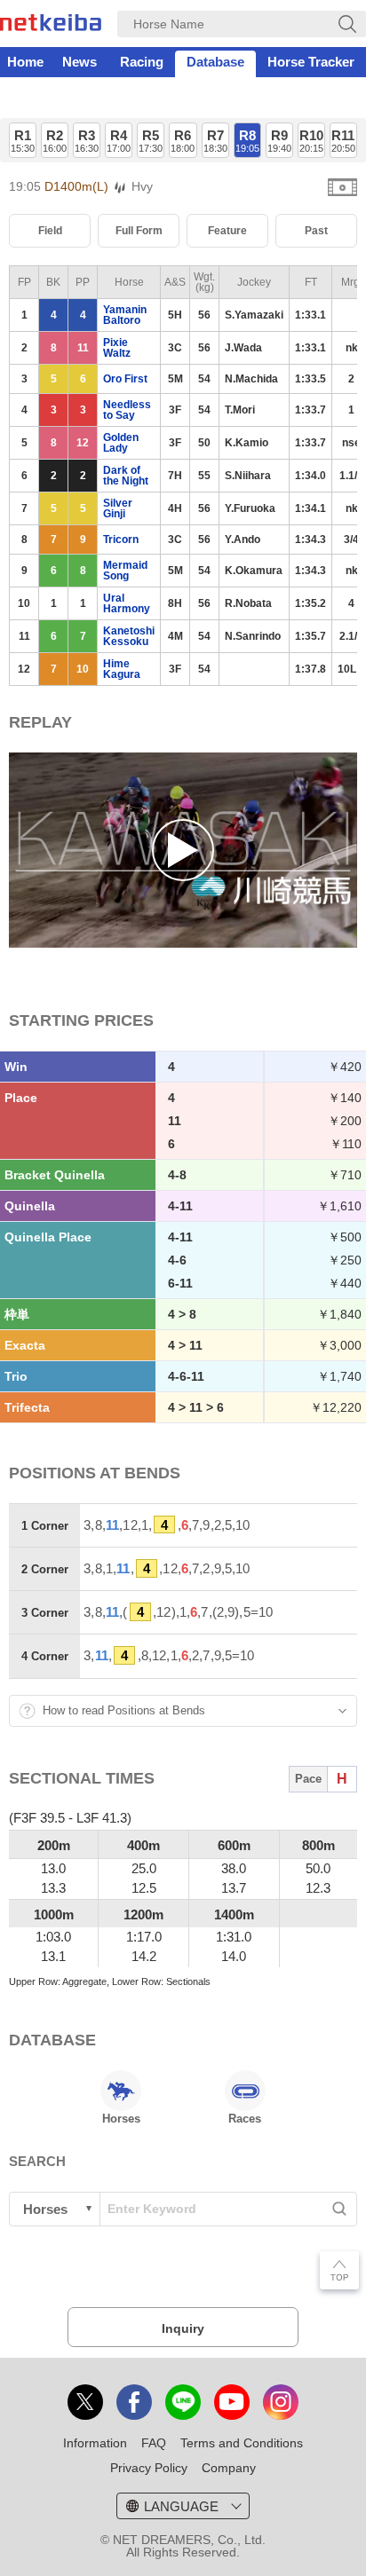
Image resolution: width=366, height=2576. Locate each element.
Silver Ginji (118, 508)
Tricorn (121, 540)
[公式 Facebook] (134, 2402)
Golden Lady (121, 443)
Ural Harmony (127, 603)
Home (25, 62)
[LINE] (183, 2402)
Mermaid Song (125, 571)
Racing (142, 62)
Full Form (139, 231)
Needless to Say (127, 410)
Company (229, 2468)
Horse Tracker (311, 62)
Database (215, 62)
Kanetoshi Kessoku (129, 636)
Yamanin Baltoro (125, 315)
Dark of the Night (126, 476)
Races (245, 2119)
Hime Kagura (122, 669)
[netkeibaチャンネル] (232, 2402)
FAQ (154, 2443)
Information (95, 2443)
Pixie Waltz (117, 348)
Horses (121, 2119)
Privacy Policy (149, 2468)
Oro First (125, 379)
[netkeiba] (51, 26)
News (80, 62)
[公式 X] (85, 2402)
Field (50, 231)
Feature (227, 231)
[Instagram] (281, 2402)
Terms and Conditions (242, 2443)
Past (316, 231)
